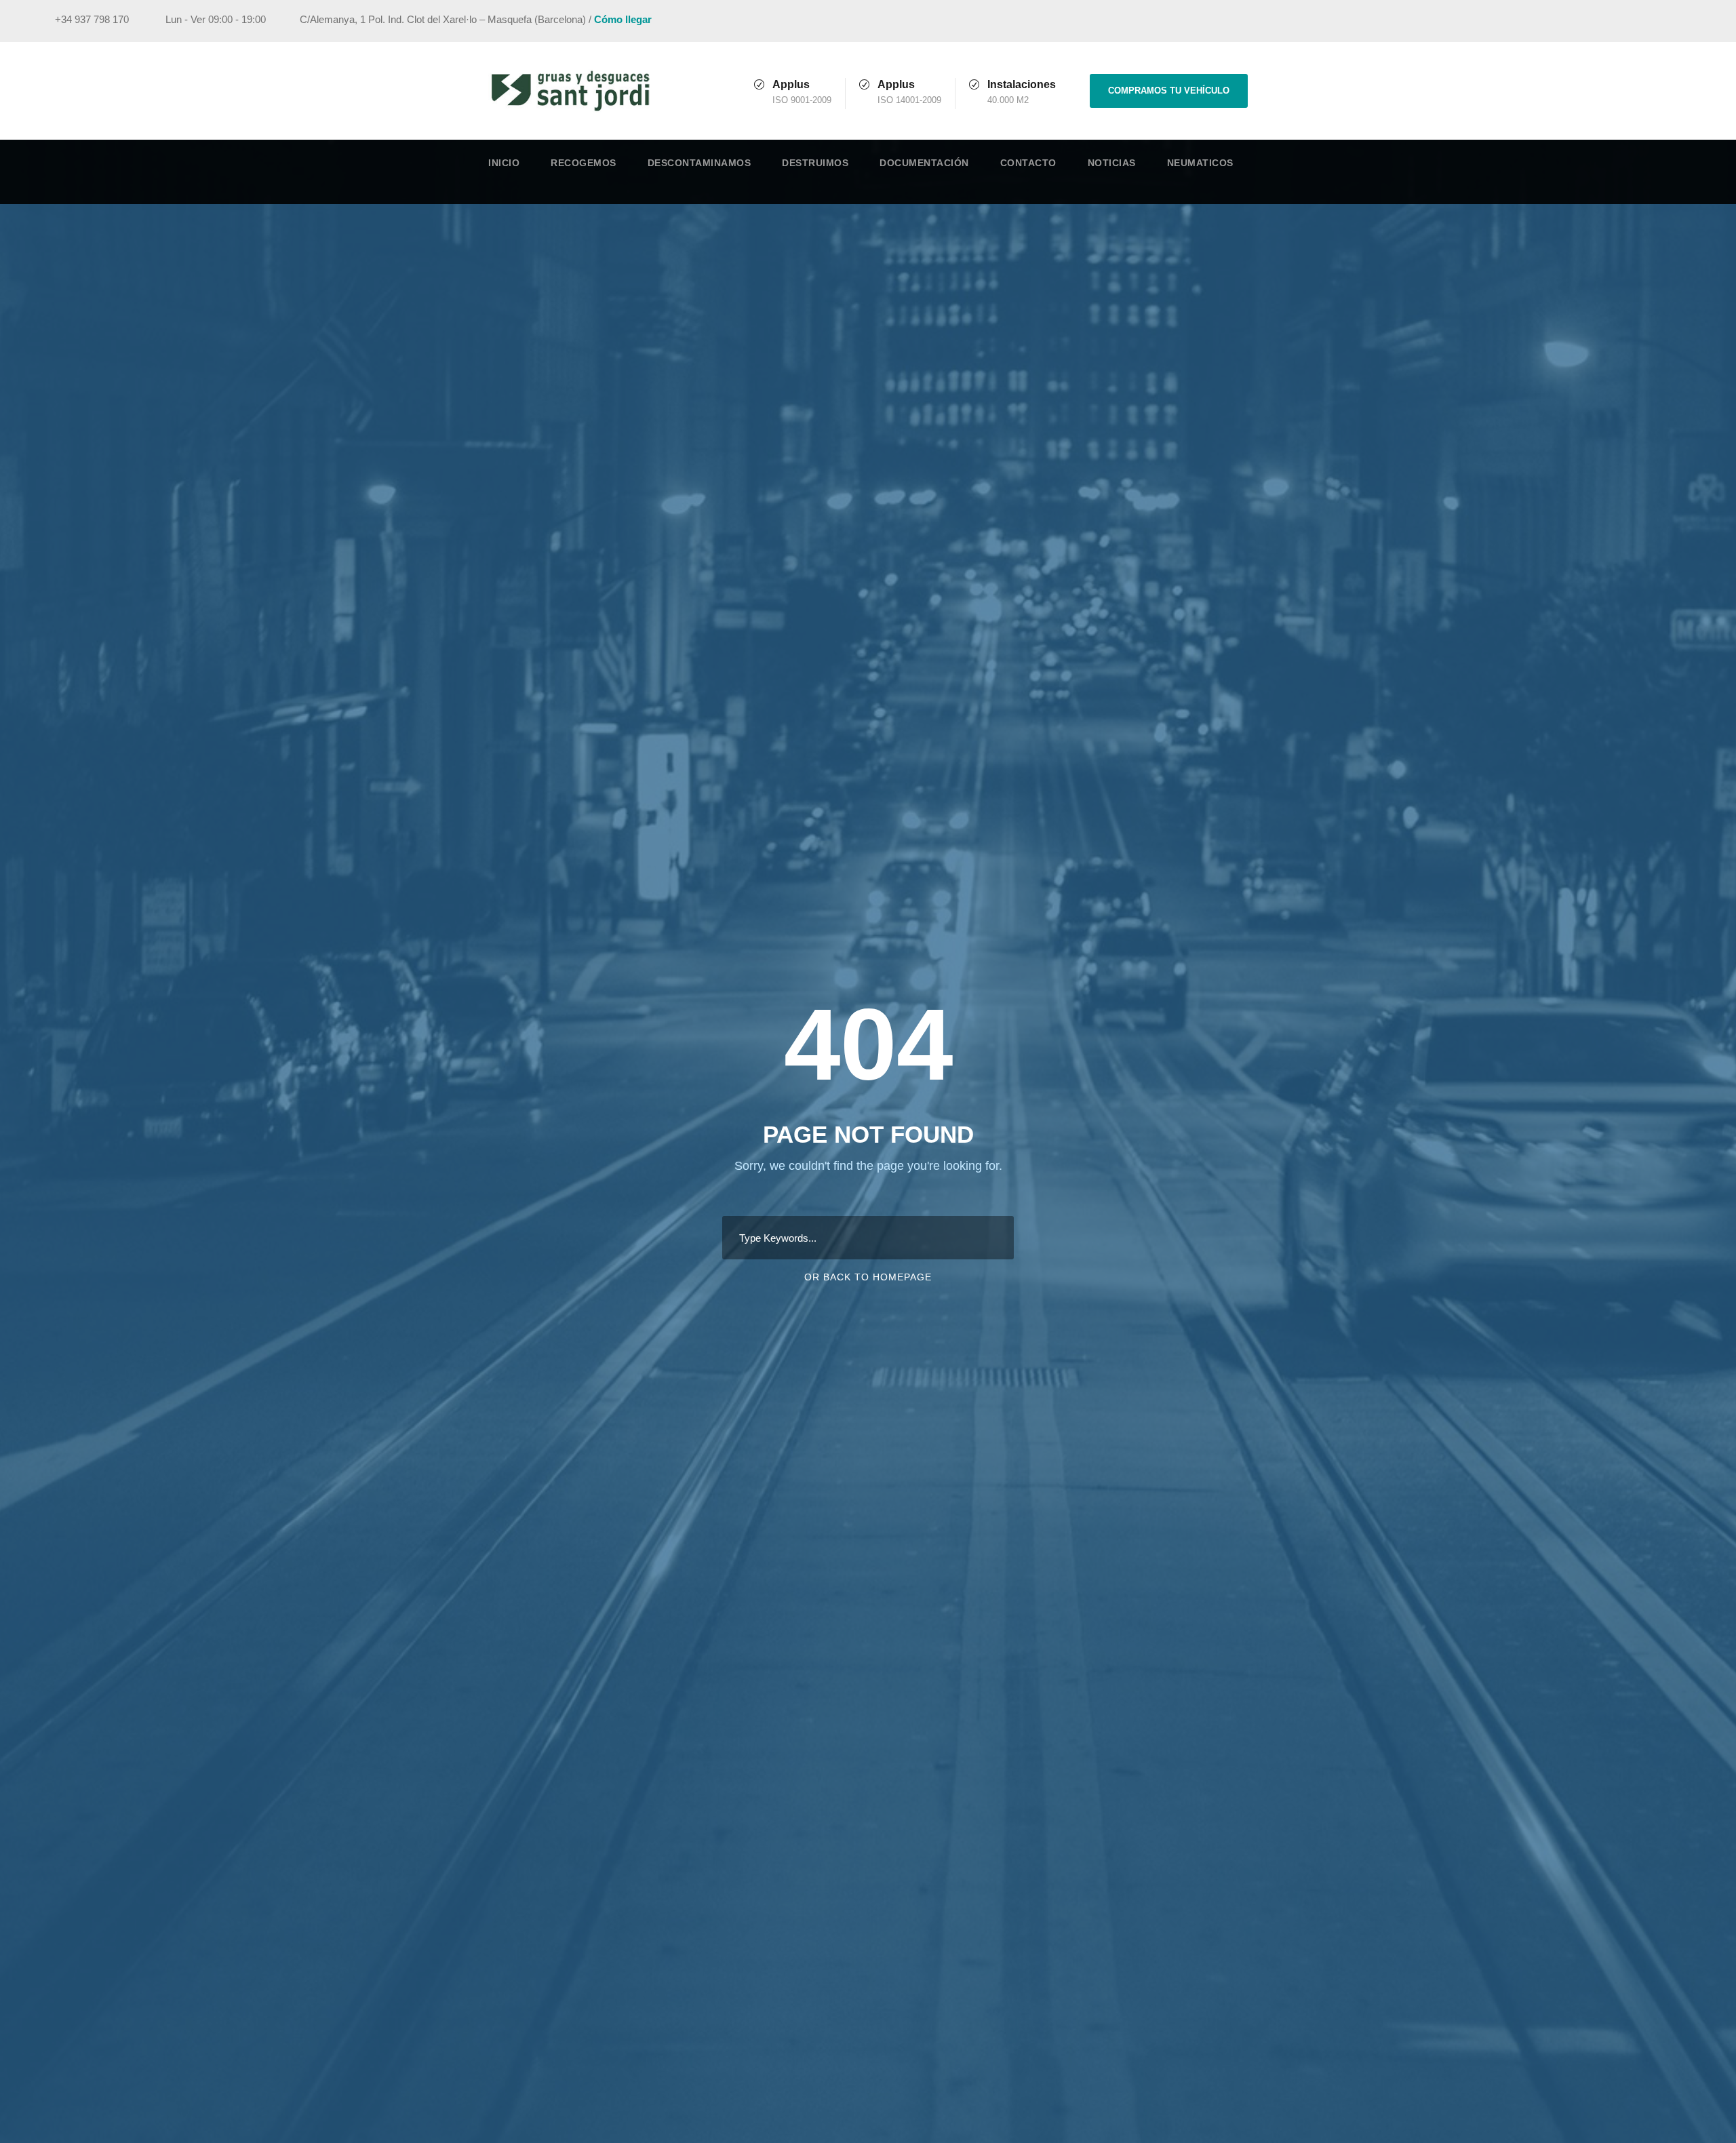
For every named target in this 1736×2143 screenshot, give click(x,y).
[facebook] (1619, 21)
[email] (1594, 21)
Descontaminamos (699, 163)
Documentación (924, 163)
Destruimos (815, 163)
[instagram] (1695, 21)
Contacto (1028, 163)
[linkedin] (1644, 21)
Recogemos (584, 163)
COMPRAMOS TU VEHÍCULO (1169, 91)
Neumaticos (1200, 163)
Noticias (1112, 163)
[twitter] (1670, 21)
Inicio (504, 163)
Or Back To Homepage (868, 1277)
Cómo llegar (623, 19)
